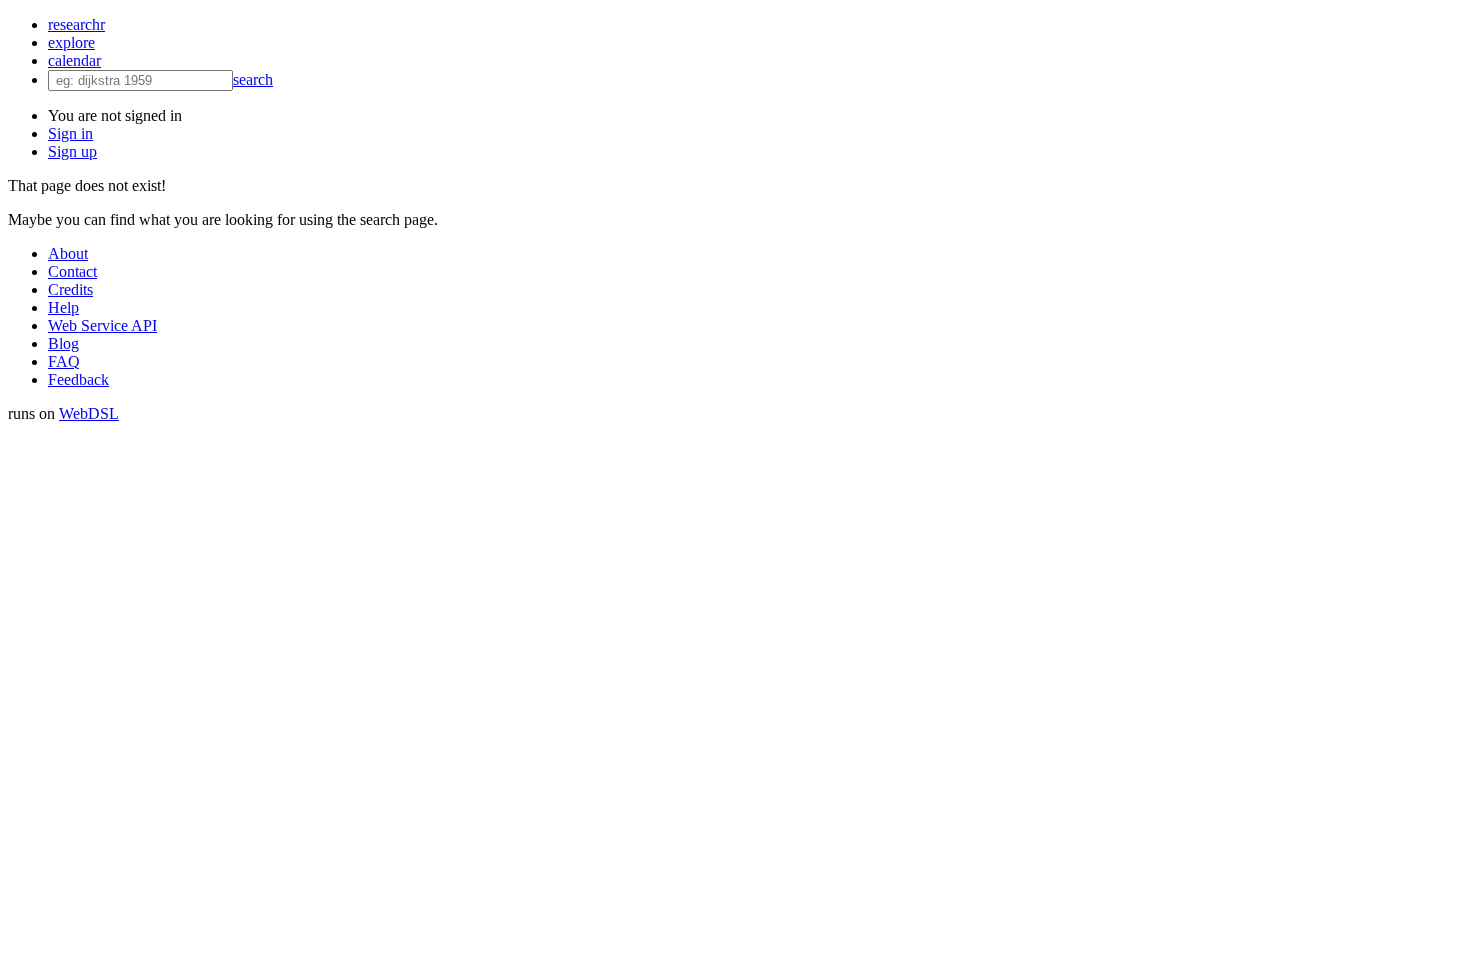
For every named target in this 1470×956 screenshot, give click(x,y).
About (68, 253)
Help (63, 307)
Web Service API (102, 325)
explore (71, 42)
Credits (70, 289)
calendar (74, 60)
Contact (72, 271)
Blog (63, 343)
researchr (76, 24)
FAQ (64, 361)
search (253, 79)
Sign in (70, 133)
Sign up (72, 151)
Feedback (78, 379)
